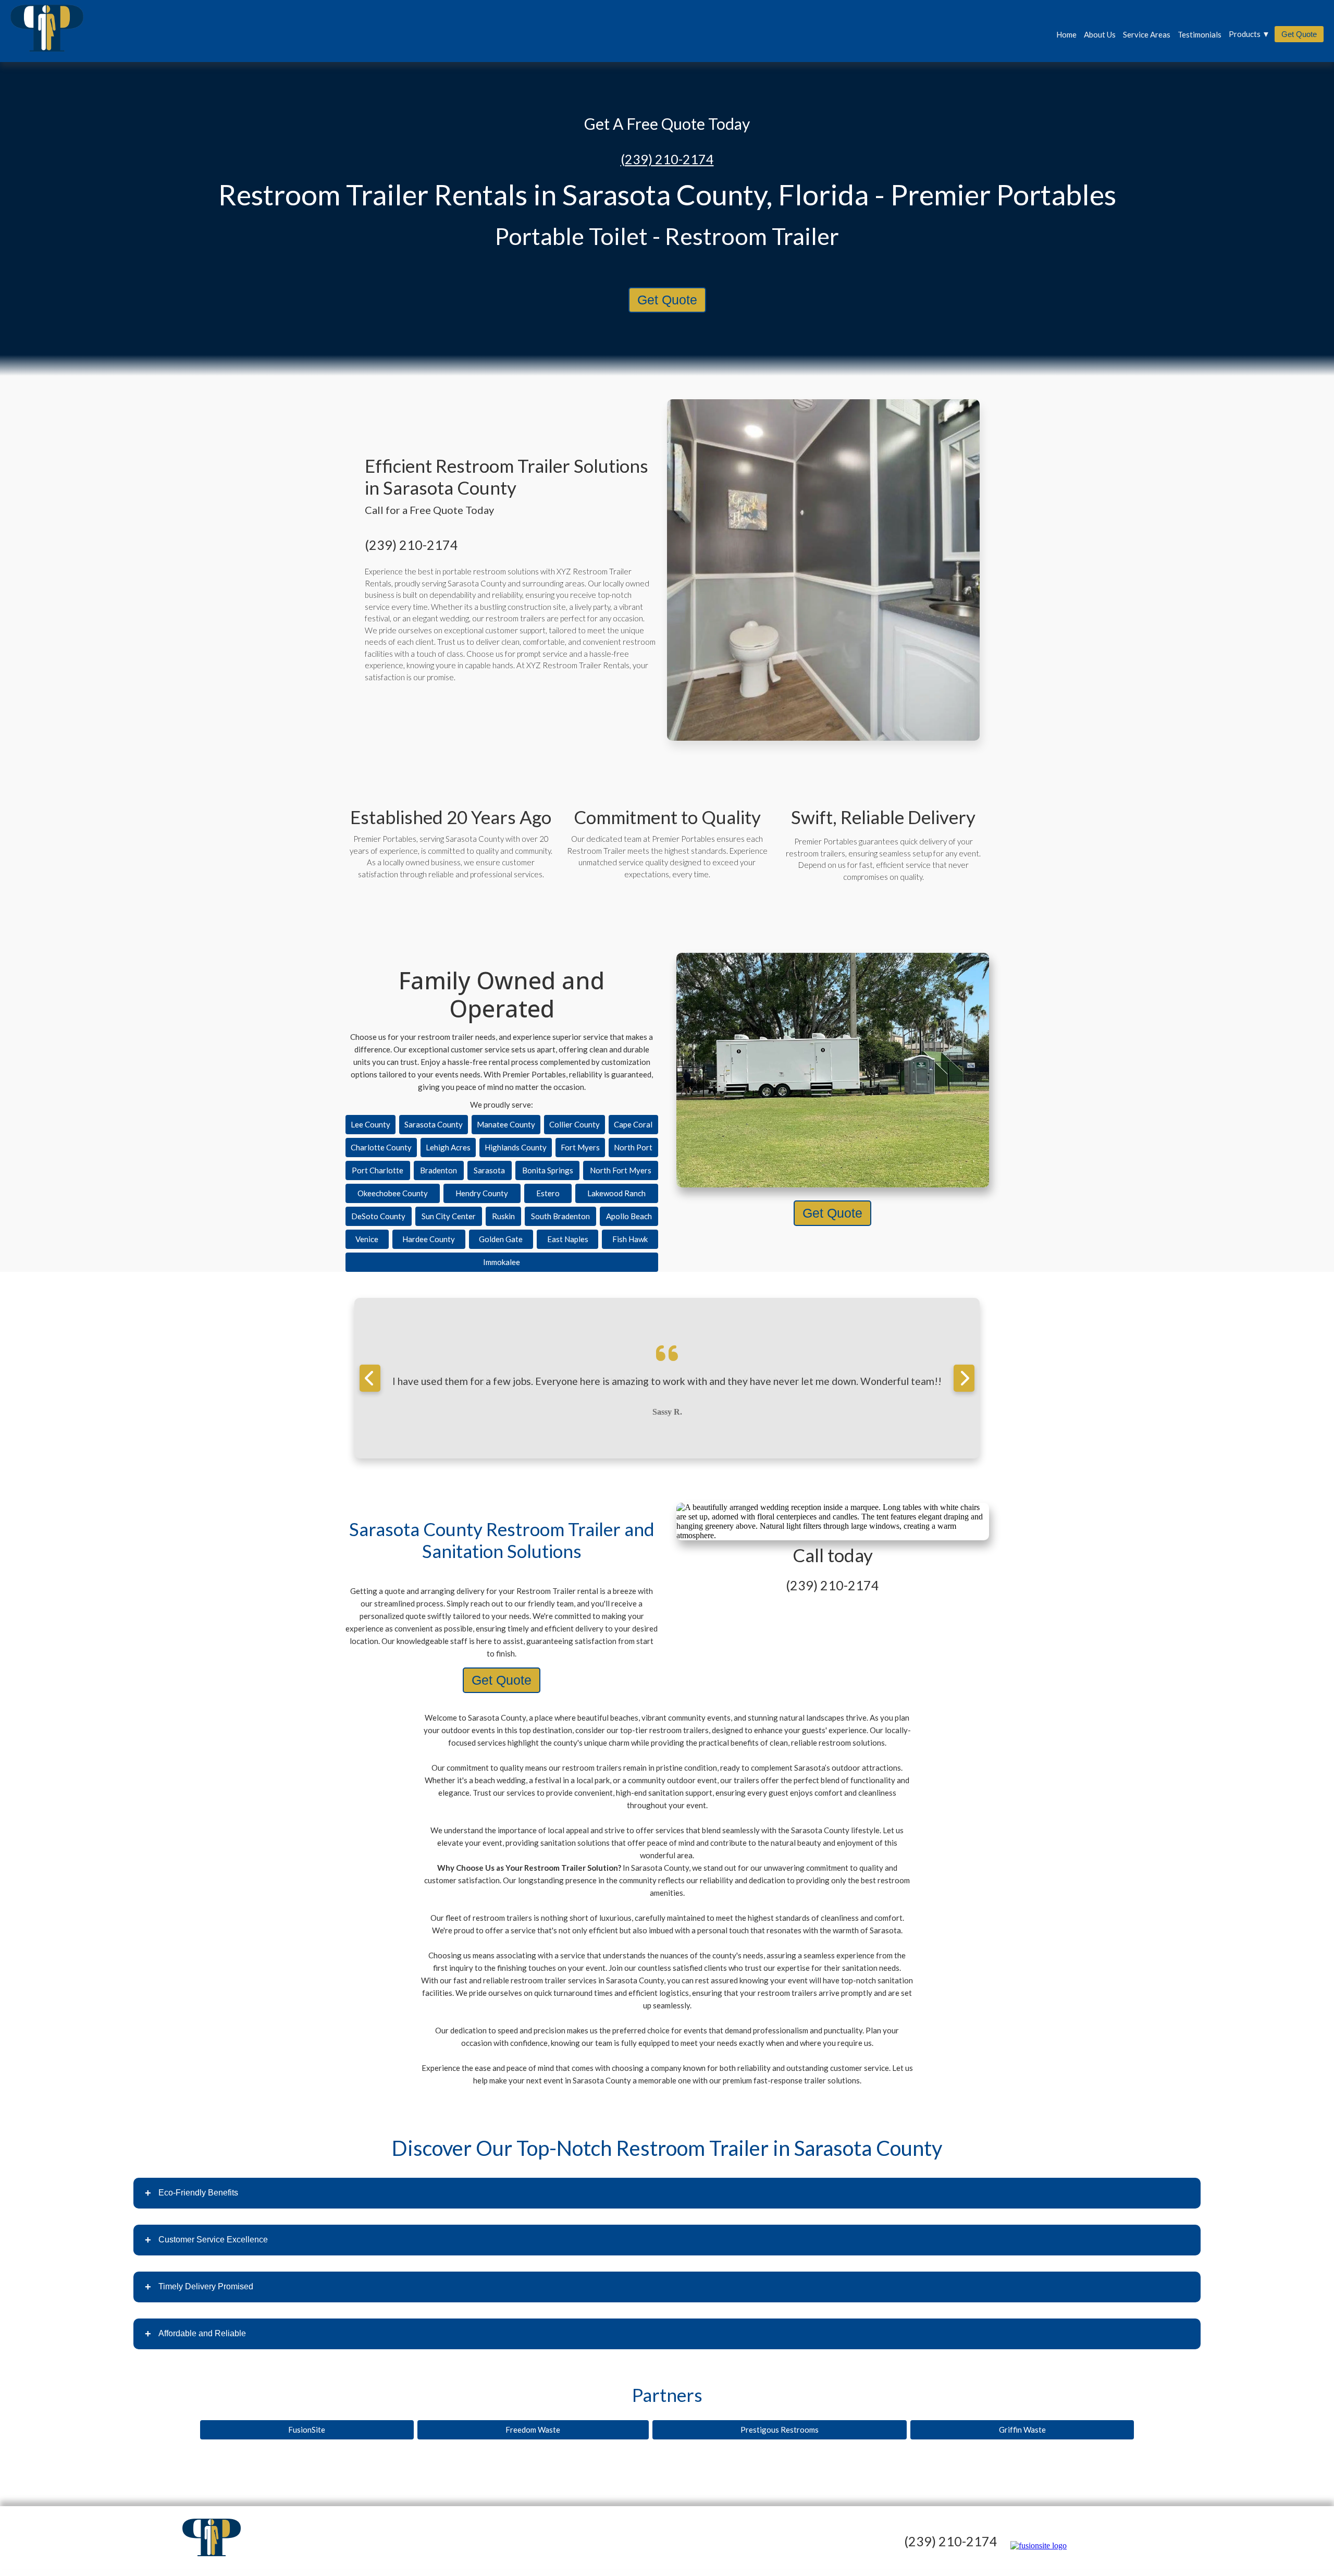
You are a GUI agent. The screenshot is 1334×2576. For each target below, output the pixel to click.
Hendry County (482, 1193)
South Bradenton (560, 1216)
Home (1066, 34)
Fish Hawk (630, 1239)
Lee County (370, 1124)
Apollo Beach (629, 1216)
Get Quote (1299, 34)
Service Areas (1147, 34)
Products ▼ (1249, 34)
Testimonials (1200, 34)
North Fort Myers (621, 1170)
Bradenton (439, 1170)
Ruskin (503, 1216)
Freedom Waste (533, 2430)
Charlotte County (381, 1147)
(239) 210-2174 (667, 159)
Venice (367, 1239)
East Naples (568, 1239)
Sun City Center (449, 1216)
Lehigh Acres (448, 1147)
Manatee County (506, 1124)
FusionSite (307, 2430)
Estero (548, 1193)
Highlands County (516, 1147)
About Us (1100, 34)
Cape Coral (633, 1124)
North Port (633, 1147)
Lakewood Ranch (616, 1193)
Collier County (575, 1124)
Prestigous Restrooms (780, 2430)
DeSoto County (378, 1216)
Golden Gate (501, 1239)
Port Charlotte (378, 1170)
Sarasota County (434, 1124)
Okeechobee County (393, 1193)
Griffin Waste (1022, 2430)
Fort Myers (580, 1147)
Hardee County (429, 1239)
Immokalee (502, 1262)
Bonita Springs (548, 1170)
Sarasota (489, 1170)
